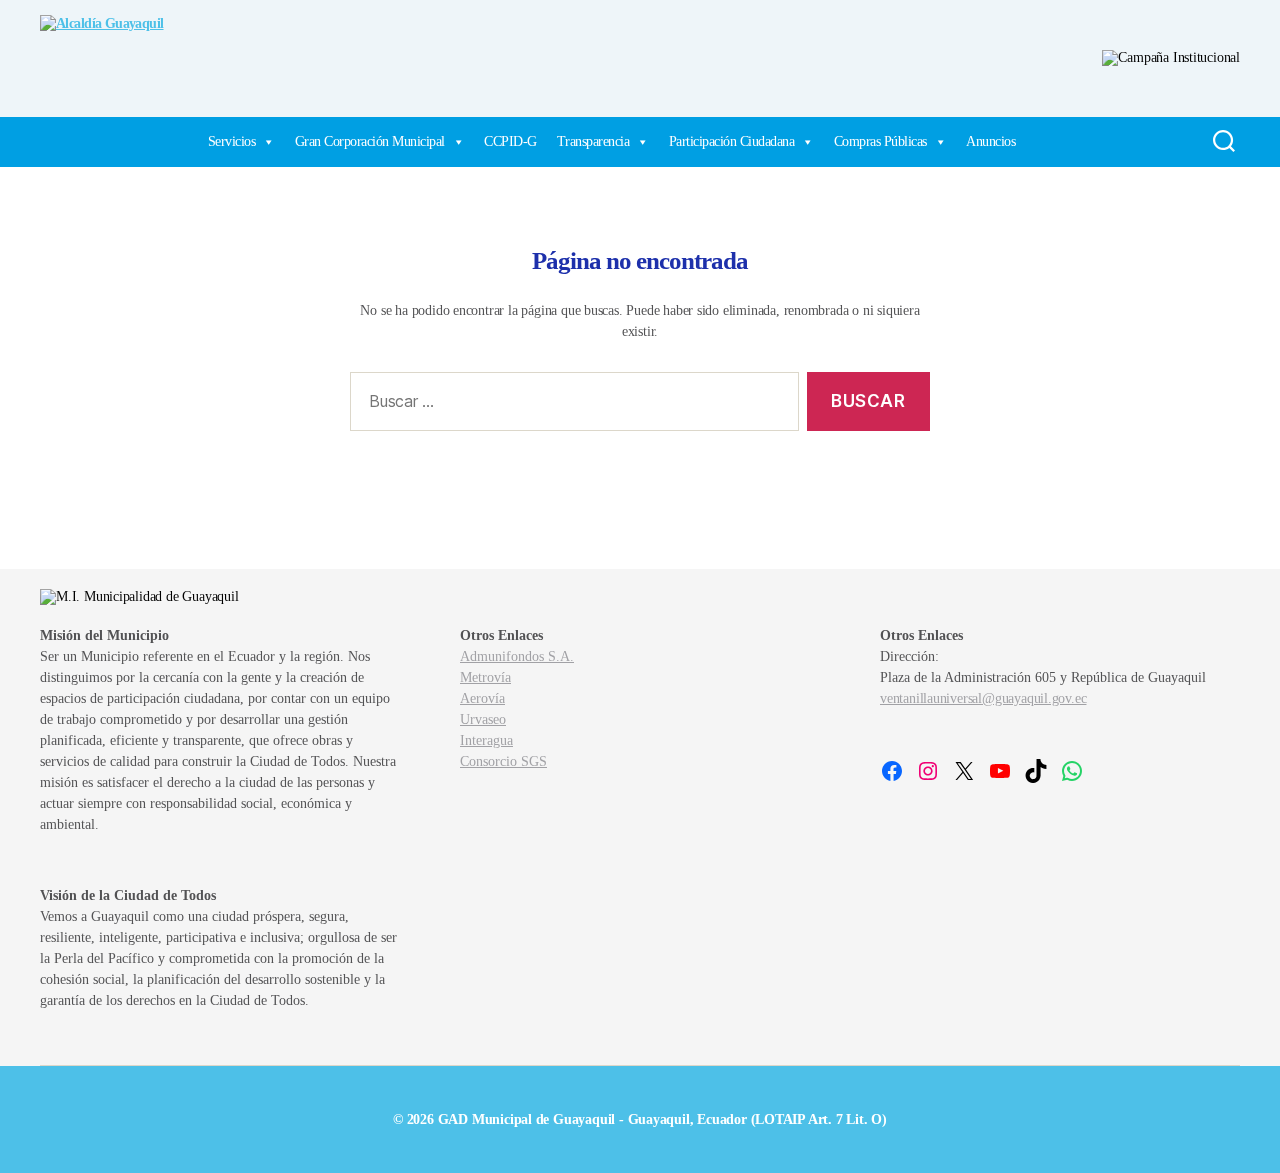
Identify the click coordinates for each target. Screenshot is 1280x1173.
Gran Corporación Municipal (370, 141)
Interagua (486, 740)
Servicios (232, 141)
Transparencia (593, 141)
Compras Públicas (880, 141)
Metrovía (485, 677)
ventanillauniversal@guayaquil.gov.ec (983, 698)
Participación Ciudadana (732, 141)
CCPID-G (510, 141)
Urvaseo (483, 719)
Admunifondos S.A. (517, 656)
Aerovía (482, 698)
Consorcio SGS (503, 761)
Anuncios (990, 141)
